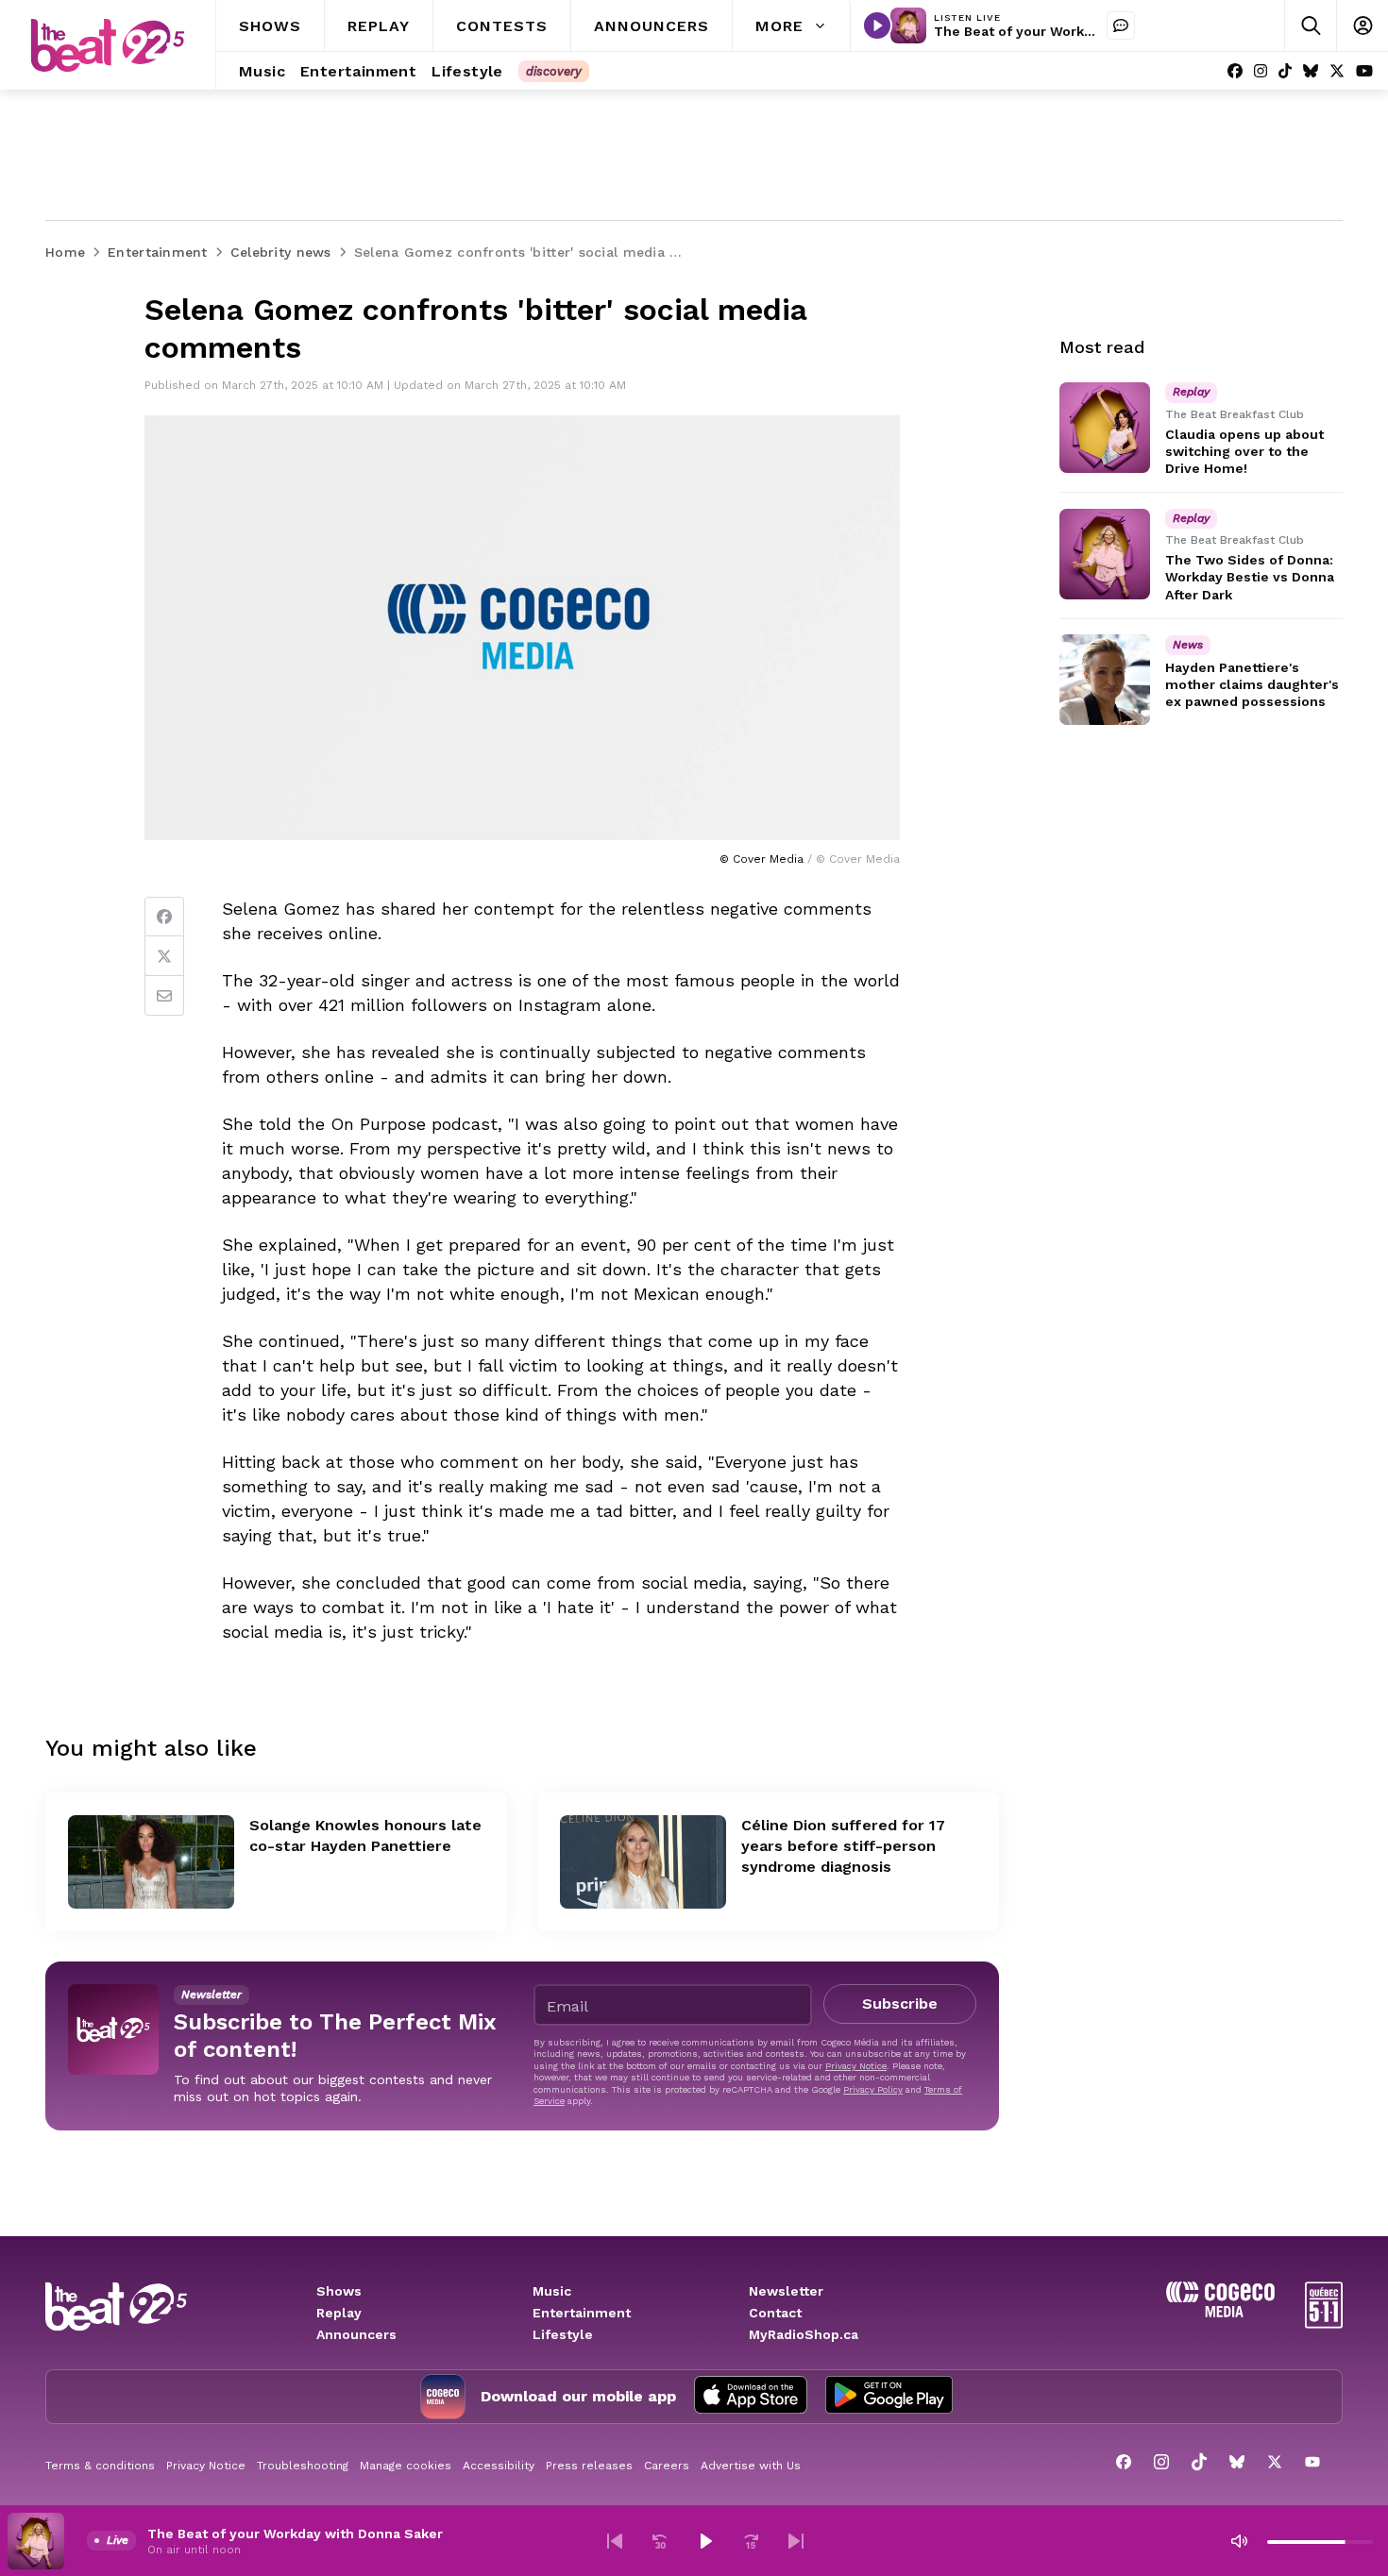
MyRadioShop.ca (804, 2334)
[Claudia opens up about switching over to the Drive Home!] (1105, 428)
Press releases (589, 2466)
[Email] (164, 996)
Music (552, 2291)
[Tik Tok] (1285, 71)
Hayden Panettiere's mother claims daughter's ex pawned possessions (1252, 684)
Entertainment (582, 2313)
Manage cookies (406, 2466)
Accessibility (499, 2466)
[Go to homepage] (108, 45)
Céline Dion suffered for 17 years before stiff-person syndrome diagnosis (843, 1846)
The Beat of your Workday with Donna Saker (1082, 31)
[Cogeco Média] (1220, 2312)
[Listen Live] (877, 25)
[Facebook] (1235, 71)
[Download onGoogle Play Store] (889, 2397)
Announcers (356, 2334)
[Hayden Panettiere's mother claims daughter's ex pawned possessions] (1105, 680)
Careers (667, 2466)
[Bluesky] (1311, 71)
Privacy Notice (856, 2066)
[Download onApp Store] (751, 2397)
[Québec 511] (1324, 2323)
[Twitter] (164, 956)
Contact (775, 2313)
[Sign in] (1362, 26)
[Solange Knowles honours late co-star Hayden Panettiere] (151, 1862)
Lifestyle (563, 2334)
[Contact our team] (1121, 25)
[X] (1337, 71)
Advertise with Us (751, 2466)
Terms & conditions (100, 2466)
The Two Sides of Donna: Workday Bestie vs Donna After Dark (1250, 578)
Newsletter (786, 2291)
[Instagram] (1261, 71)
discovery (554, 71)
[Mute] (1239, 2541)
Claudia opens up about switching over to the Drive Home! (1244, 451)
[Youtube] (1364, 71)
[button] (615, 2541)
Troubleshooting (303, 2466)
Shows (339, 2291)
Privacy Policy (873, 2089)
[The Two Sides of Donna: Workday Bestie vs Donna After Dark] (1105, 554)
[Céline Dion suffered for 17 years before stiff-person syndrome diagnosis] (643, 1862)
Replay (339, 2313)
